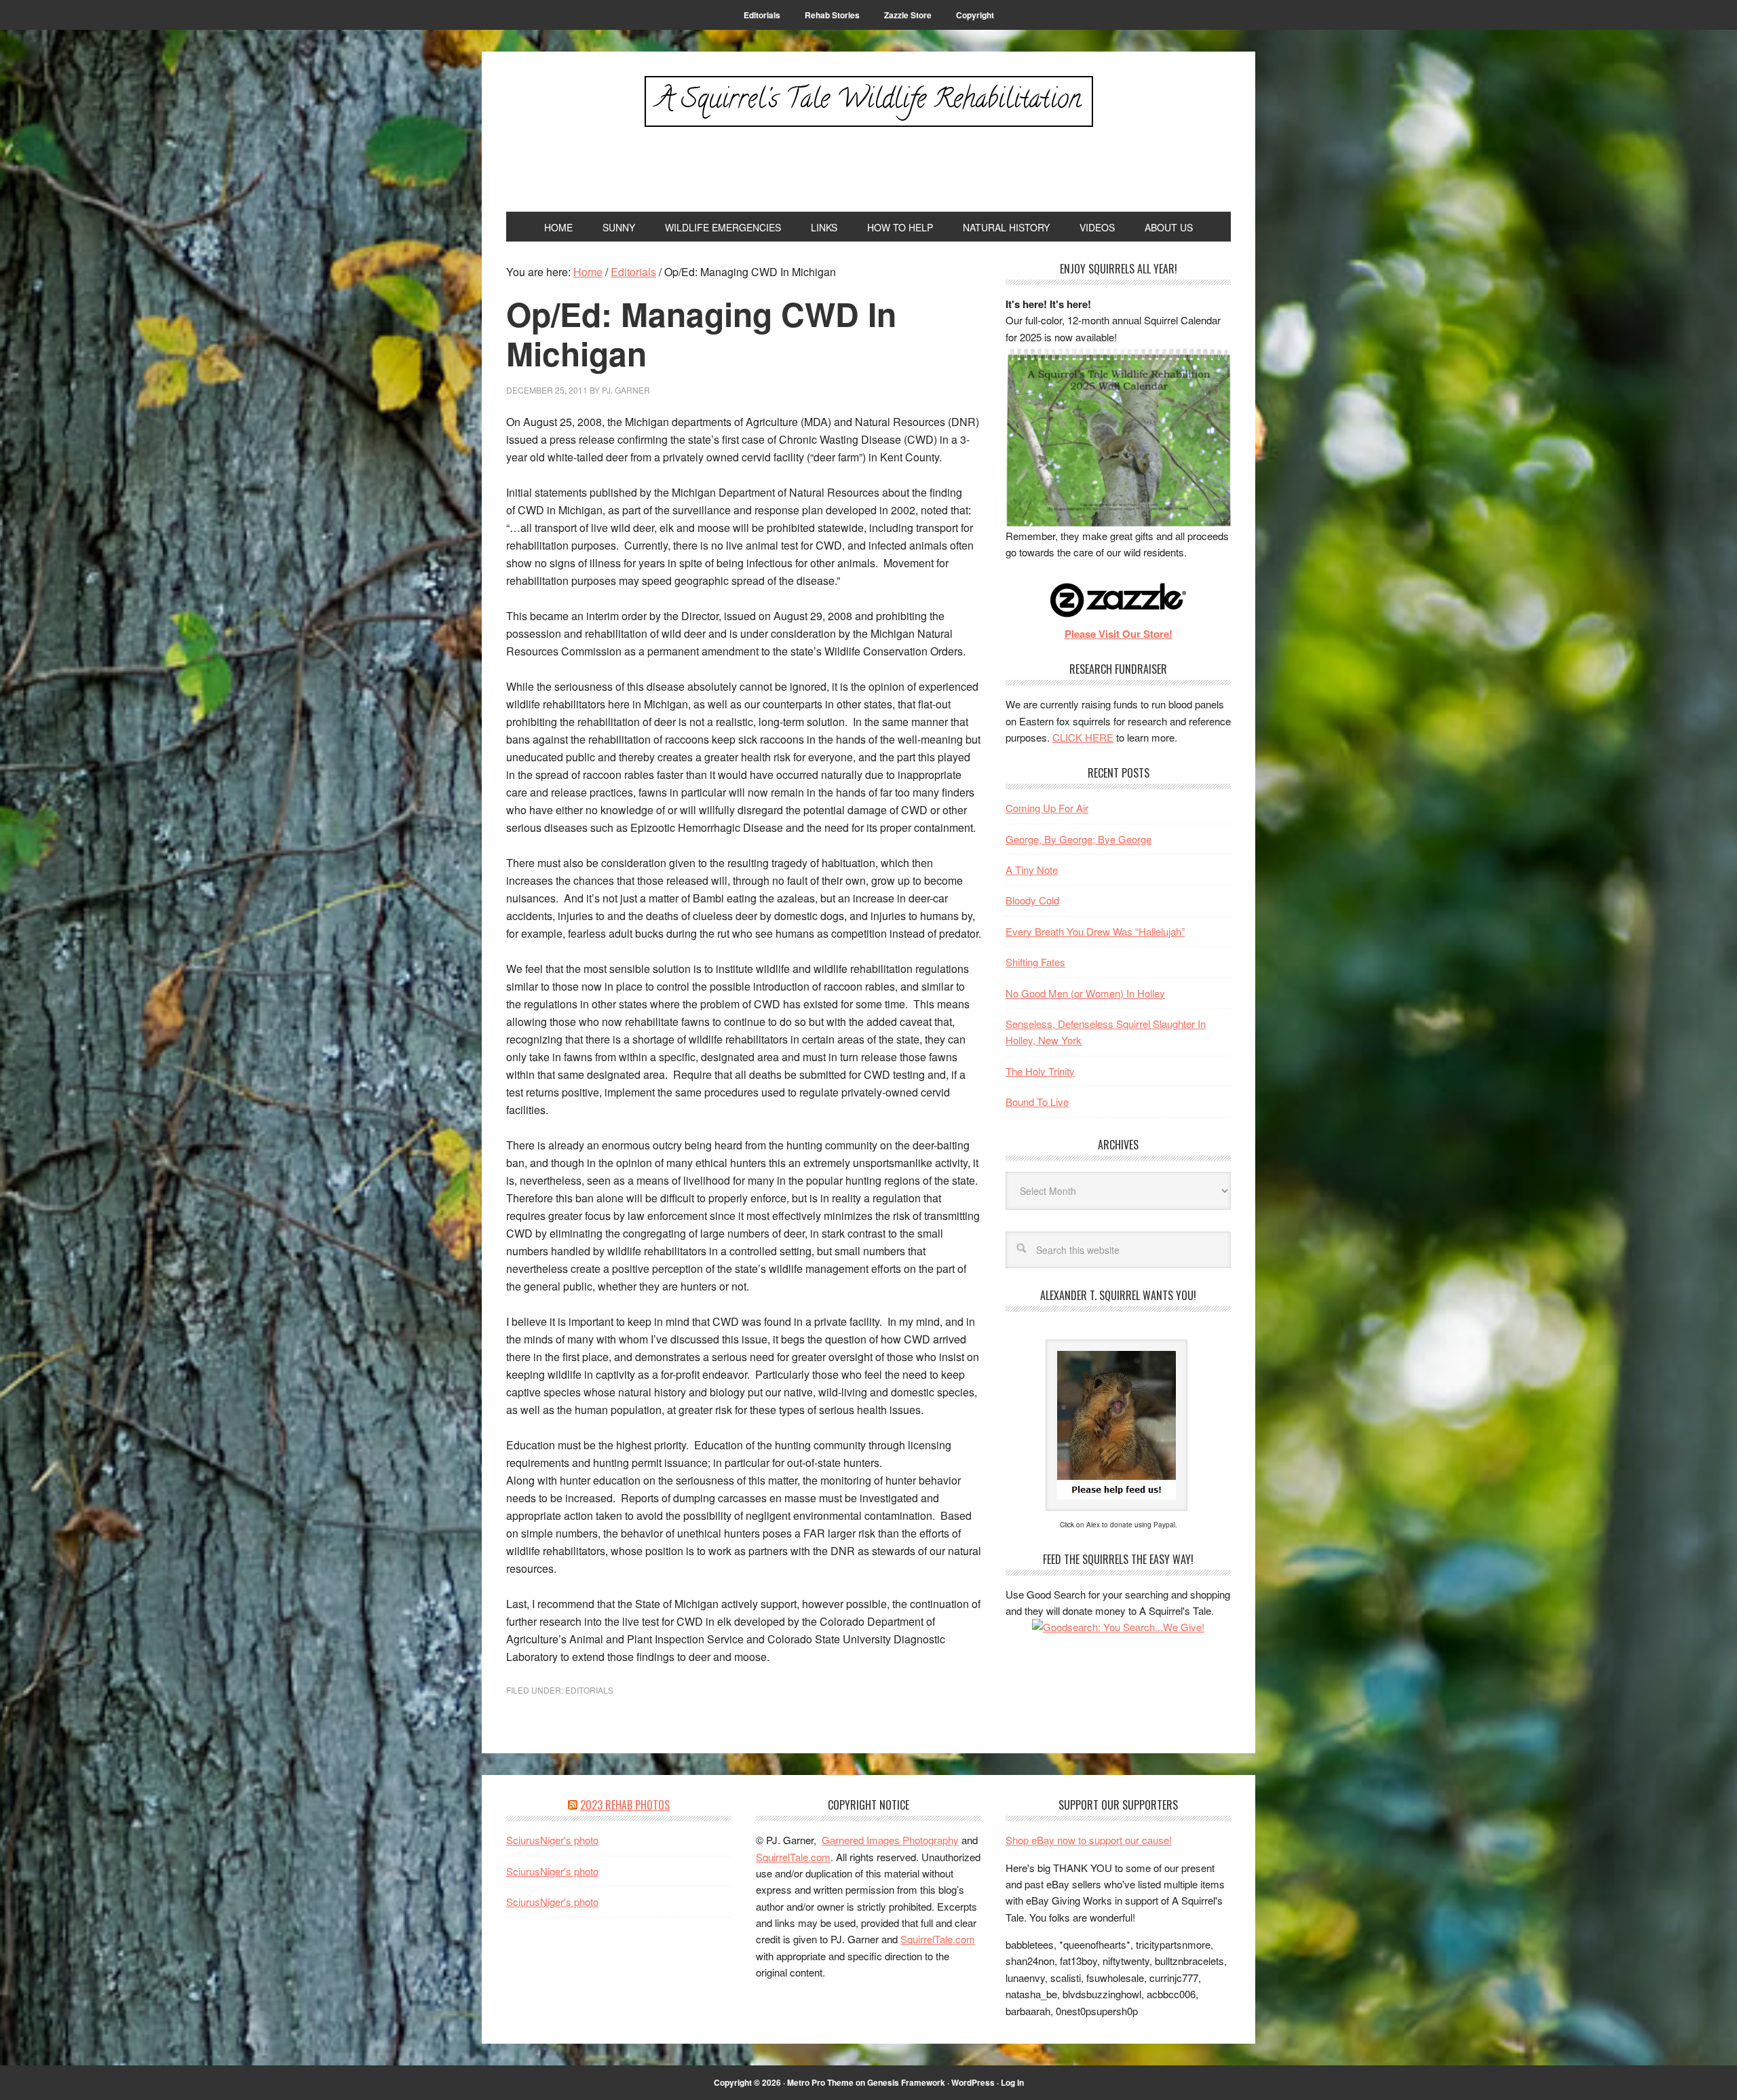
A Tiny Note (1032, 870)
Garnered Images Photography (890, 1840)
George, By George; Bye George (1079, 839)
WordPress (973, 2082)
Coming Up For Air (1047, 808)
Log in (1012, 2082)
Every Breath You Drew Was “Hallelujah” (1095, 931)
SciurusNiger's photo (552, 1840)
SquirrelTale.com (793, 1857)
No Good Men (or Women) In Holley (1085, 993)
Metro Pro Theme (820, 2082)
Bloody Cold (1032, 900)
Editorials (589, 1690)
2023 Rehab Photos (625, 1805)
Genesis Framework (906, 2082)
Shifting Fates (1035, 962)
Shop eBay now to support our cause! (1089, 1840)
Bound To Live (1037, 1102)
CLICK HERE (1083, 737)
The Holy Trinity (1040, 1071)
